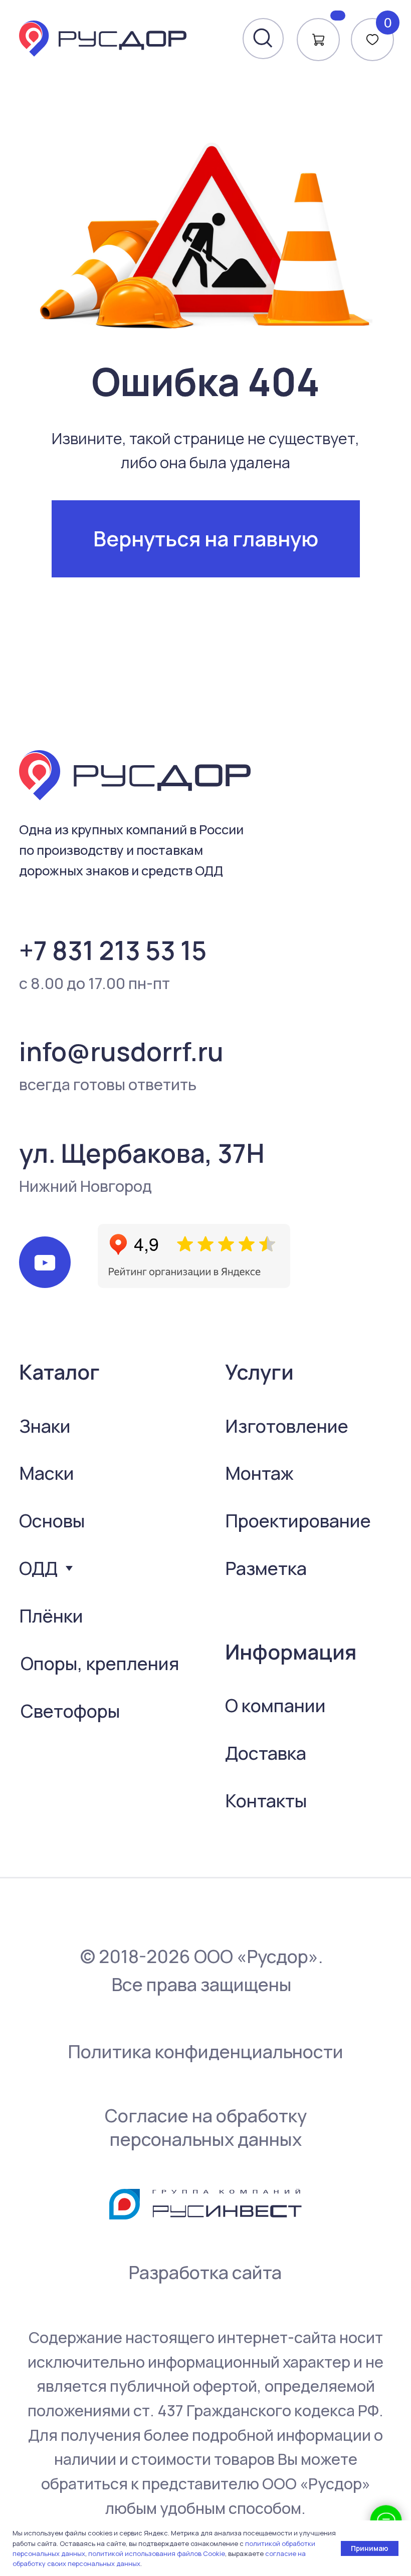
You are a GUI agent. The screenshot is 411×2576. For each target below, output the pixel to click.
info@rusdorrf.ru (121, 1051)
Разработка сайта (205, 2272)
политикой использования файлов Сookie (157, 2553)
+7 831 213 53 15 (113, 950)
